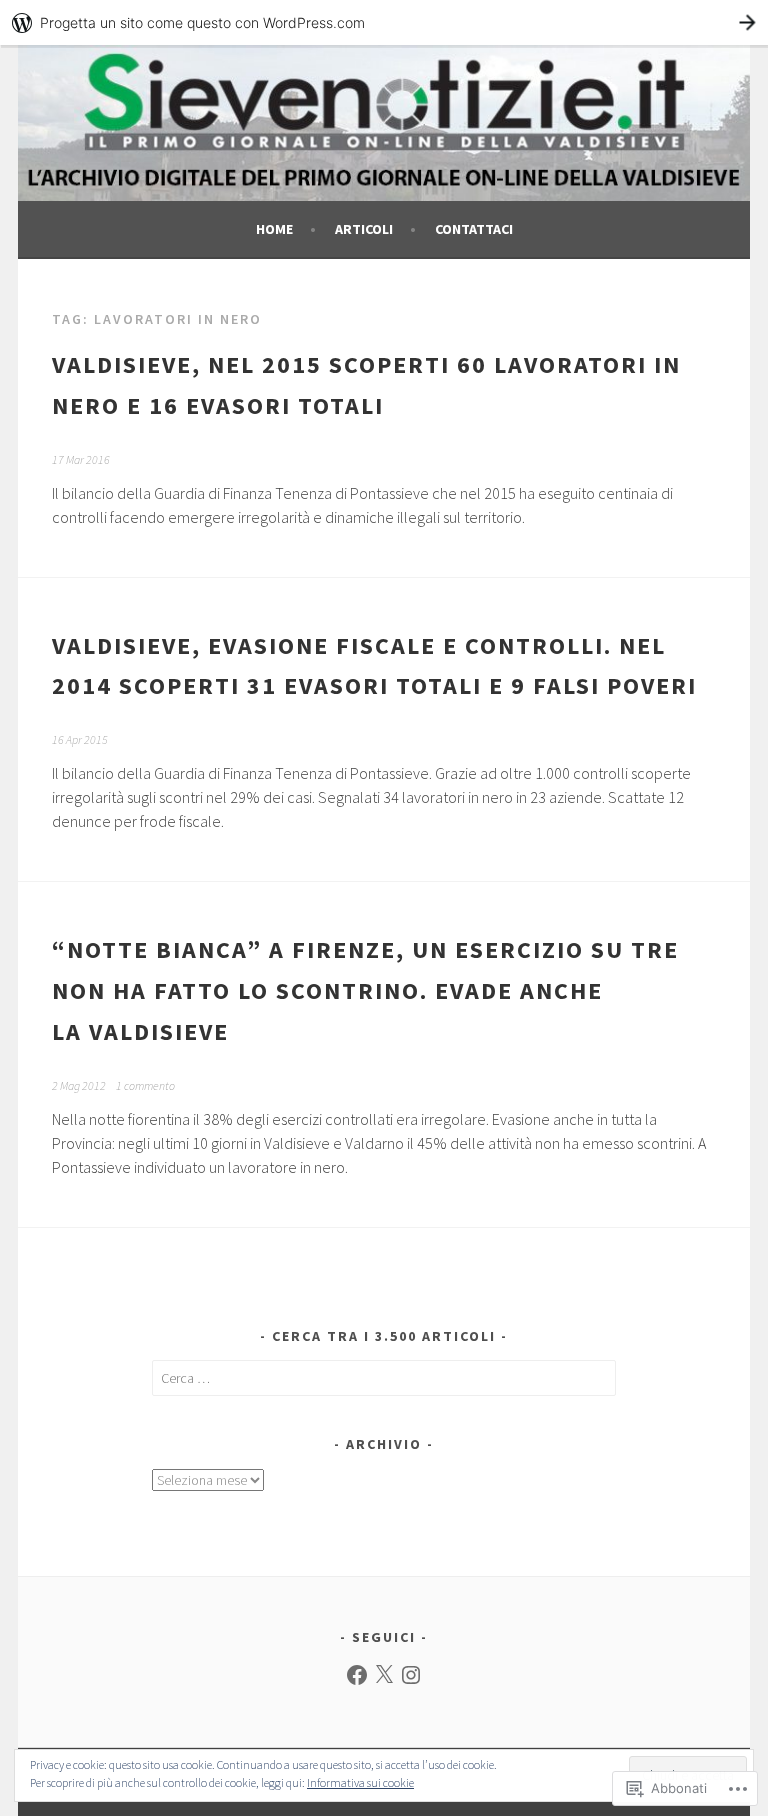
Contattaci (474, 229)
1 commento (145, 1085)
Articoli (364, 229)
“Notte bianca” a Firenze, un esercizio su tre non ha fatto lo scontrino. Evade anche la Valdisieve (365, 990)
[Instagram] (411, 1675)
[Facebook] (357, 1675)
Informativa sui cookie (360, 1782)
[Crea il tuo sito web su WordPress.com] (384, 22)
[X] (384, 1675)
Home (274, 229)
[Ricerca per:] (384, 1378)
